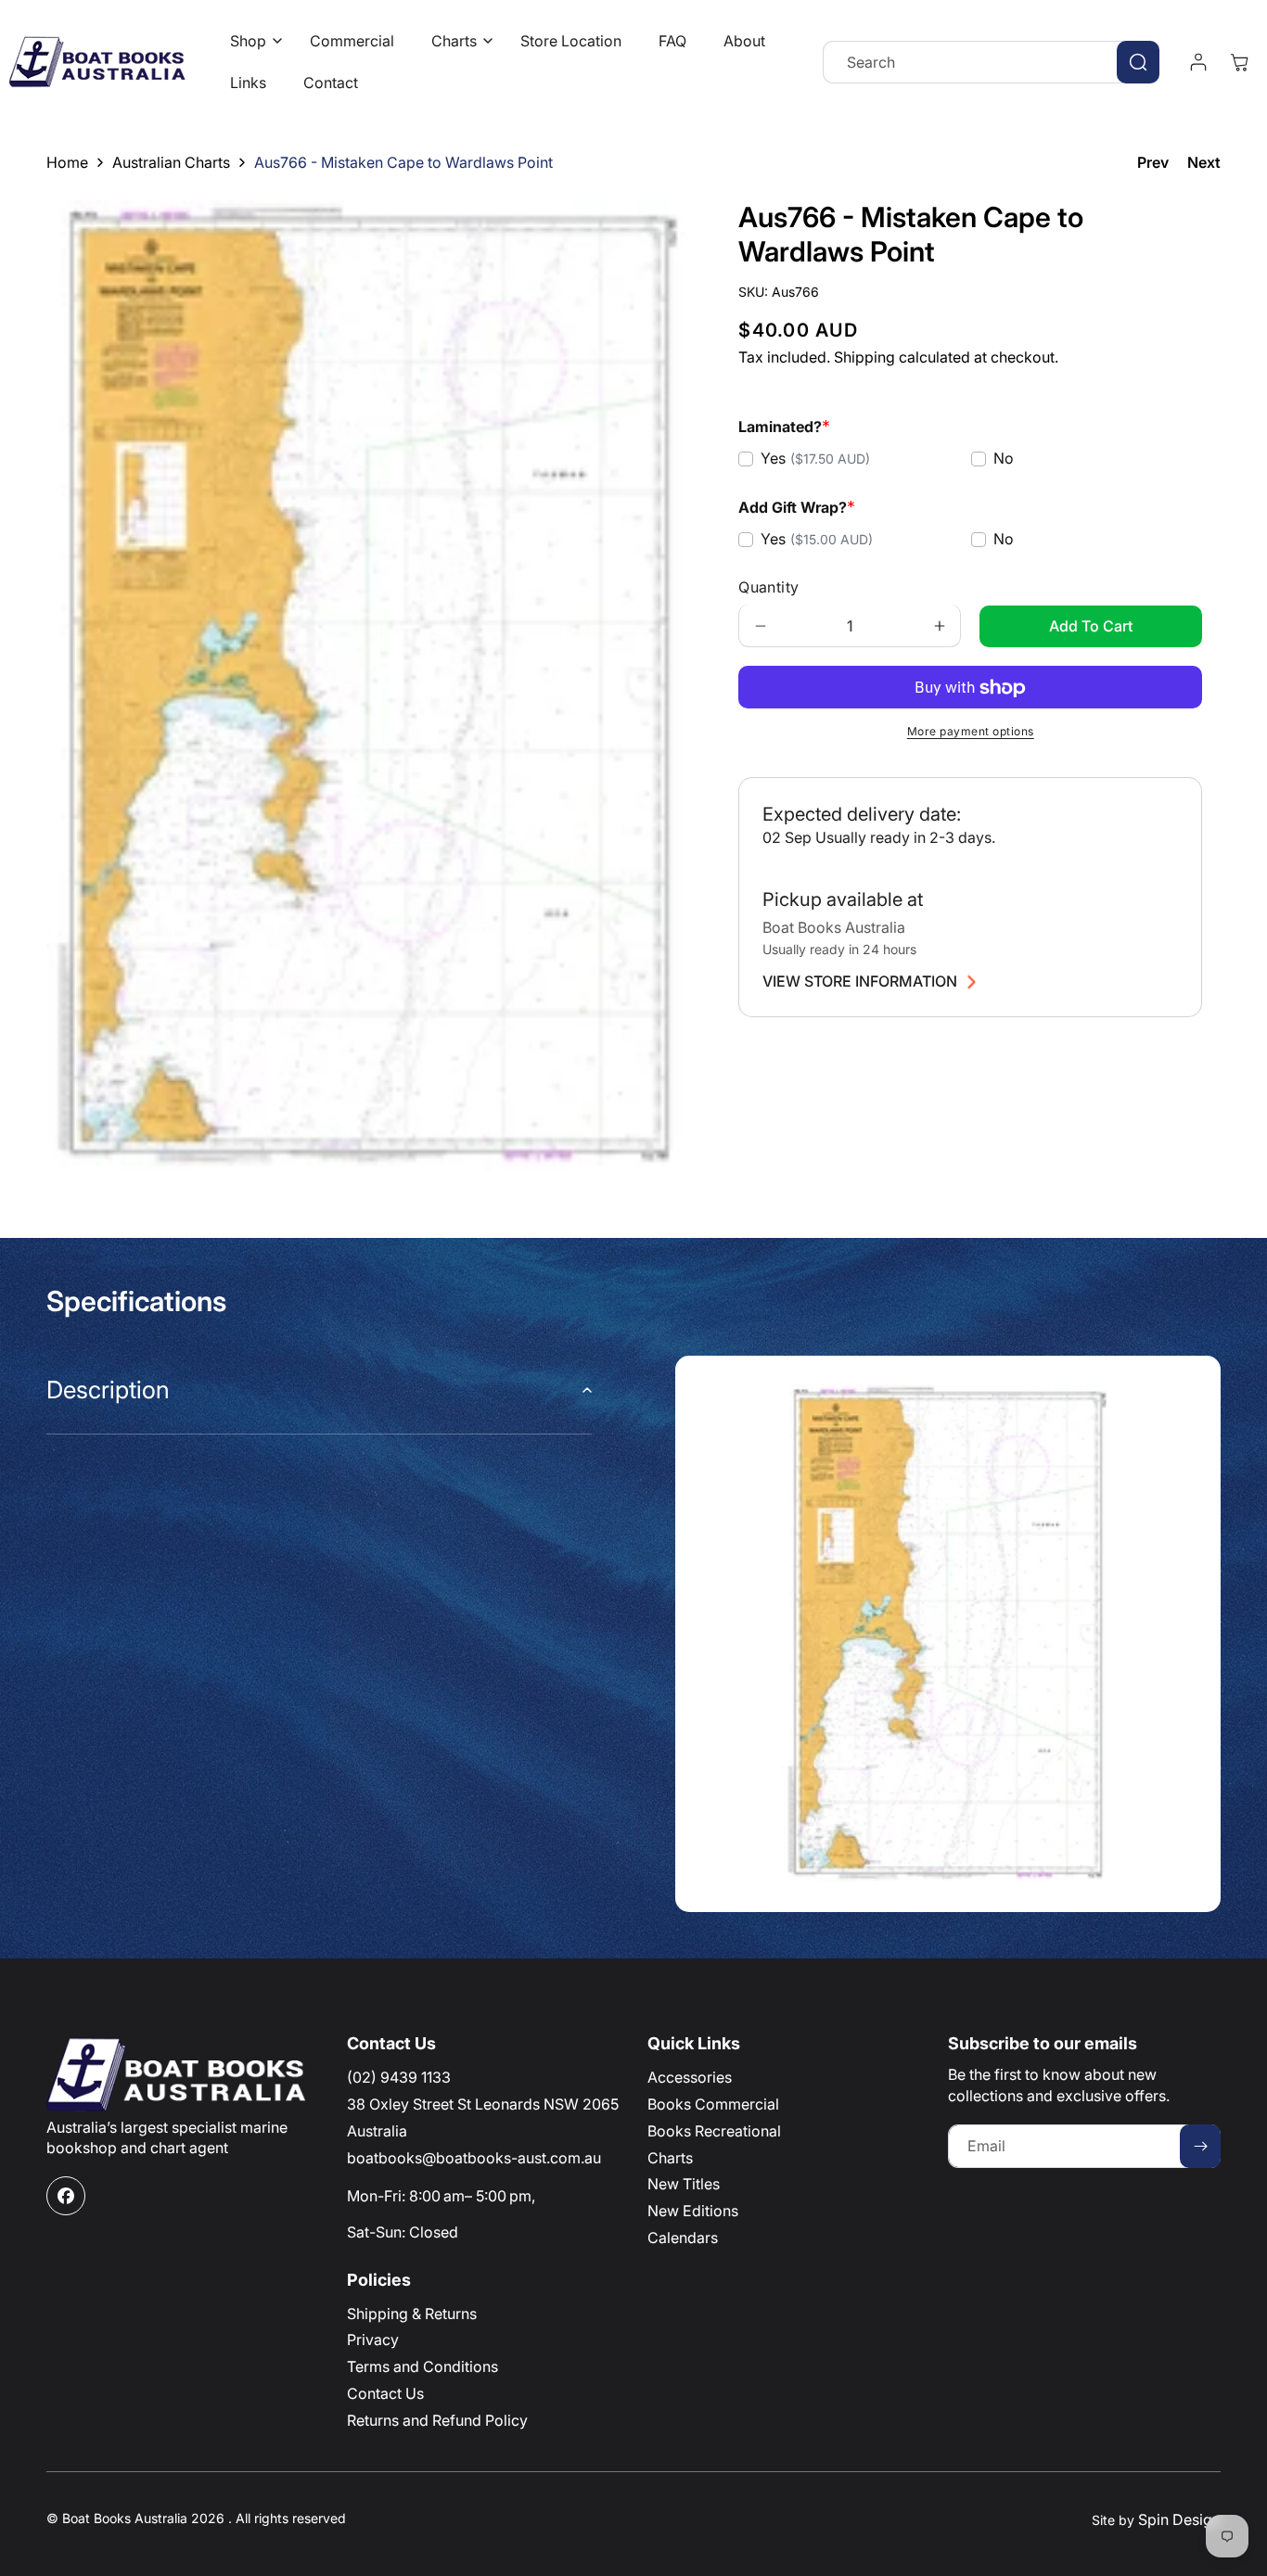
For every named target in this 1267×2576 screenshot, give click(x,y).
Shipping (864, 358)
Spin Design (1179, 2519)
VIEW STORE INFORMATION (860, 982)
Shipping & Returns (412, 2314)
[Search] (1138, 62)
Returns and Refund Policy (437, 2420)
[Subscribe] (1200, 2146)
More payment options (971, 732)
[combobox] (991, 62)
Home (67, 162)
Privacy (373, 2340)
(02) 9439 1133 (399, 2077)
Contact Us (385, 2393)
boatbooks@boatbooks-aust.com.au (474, 2158)
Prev (1153, 162)
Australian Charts (171, 162)
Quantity (768, 588)
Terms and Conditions (422, 2366)
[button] (251, 41)
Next (1204, 162)
